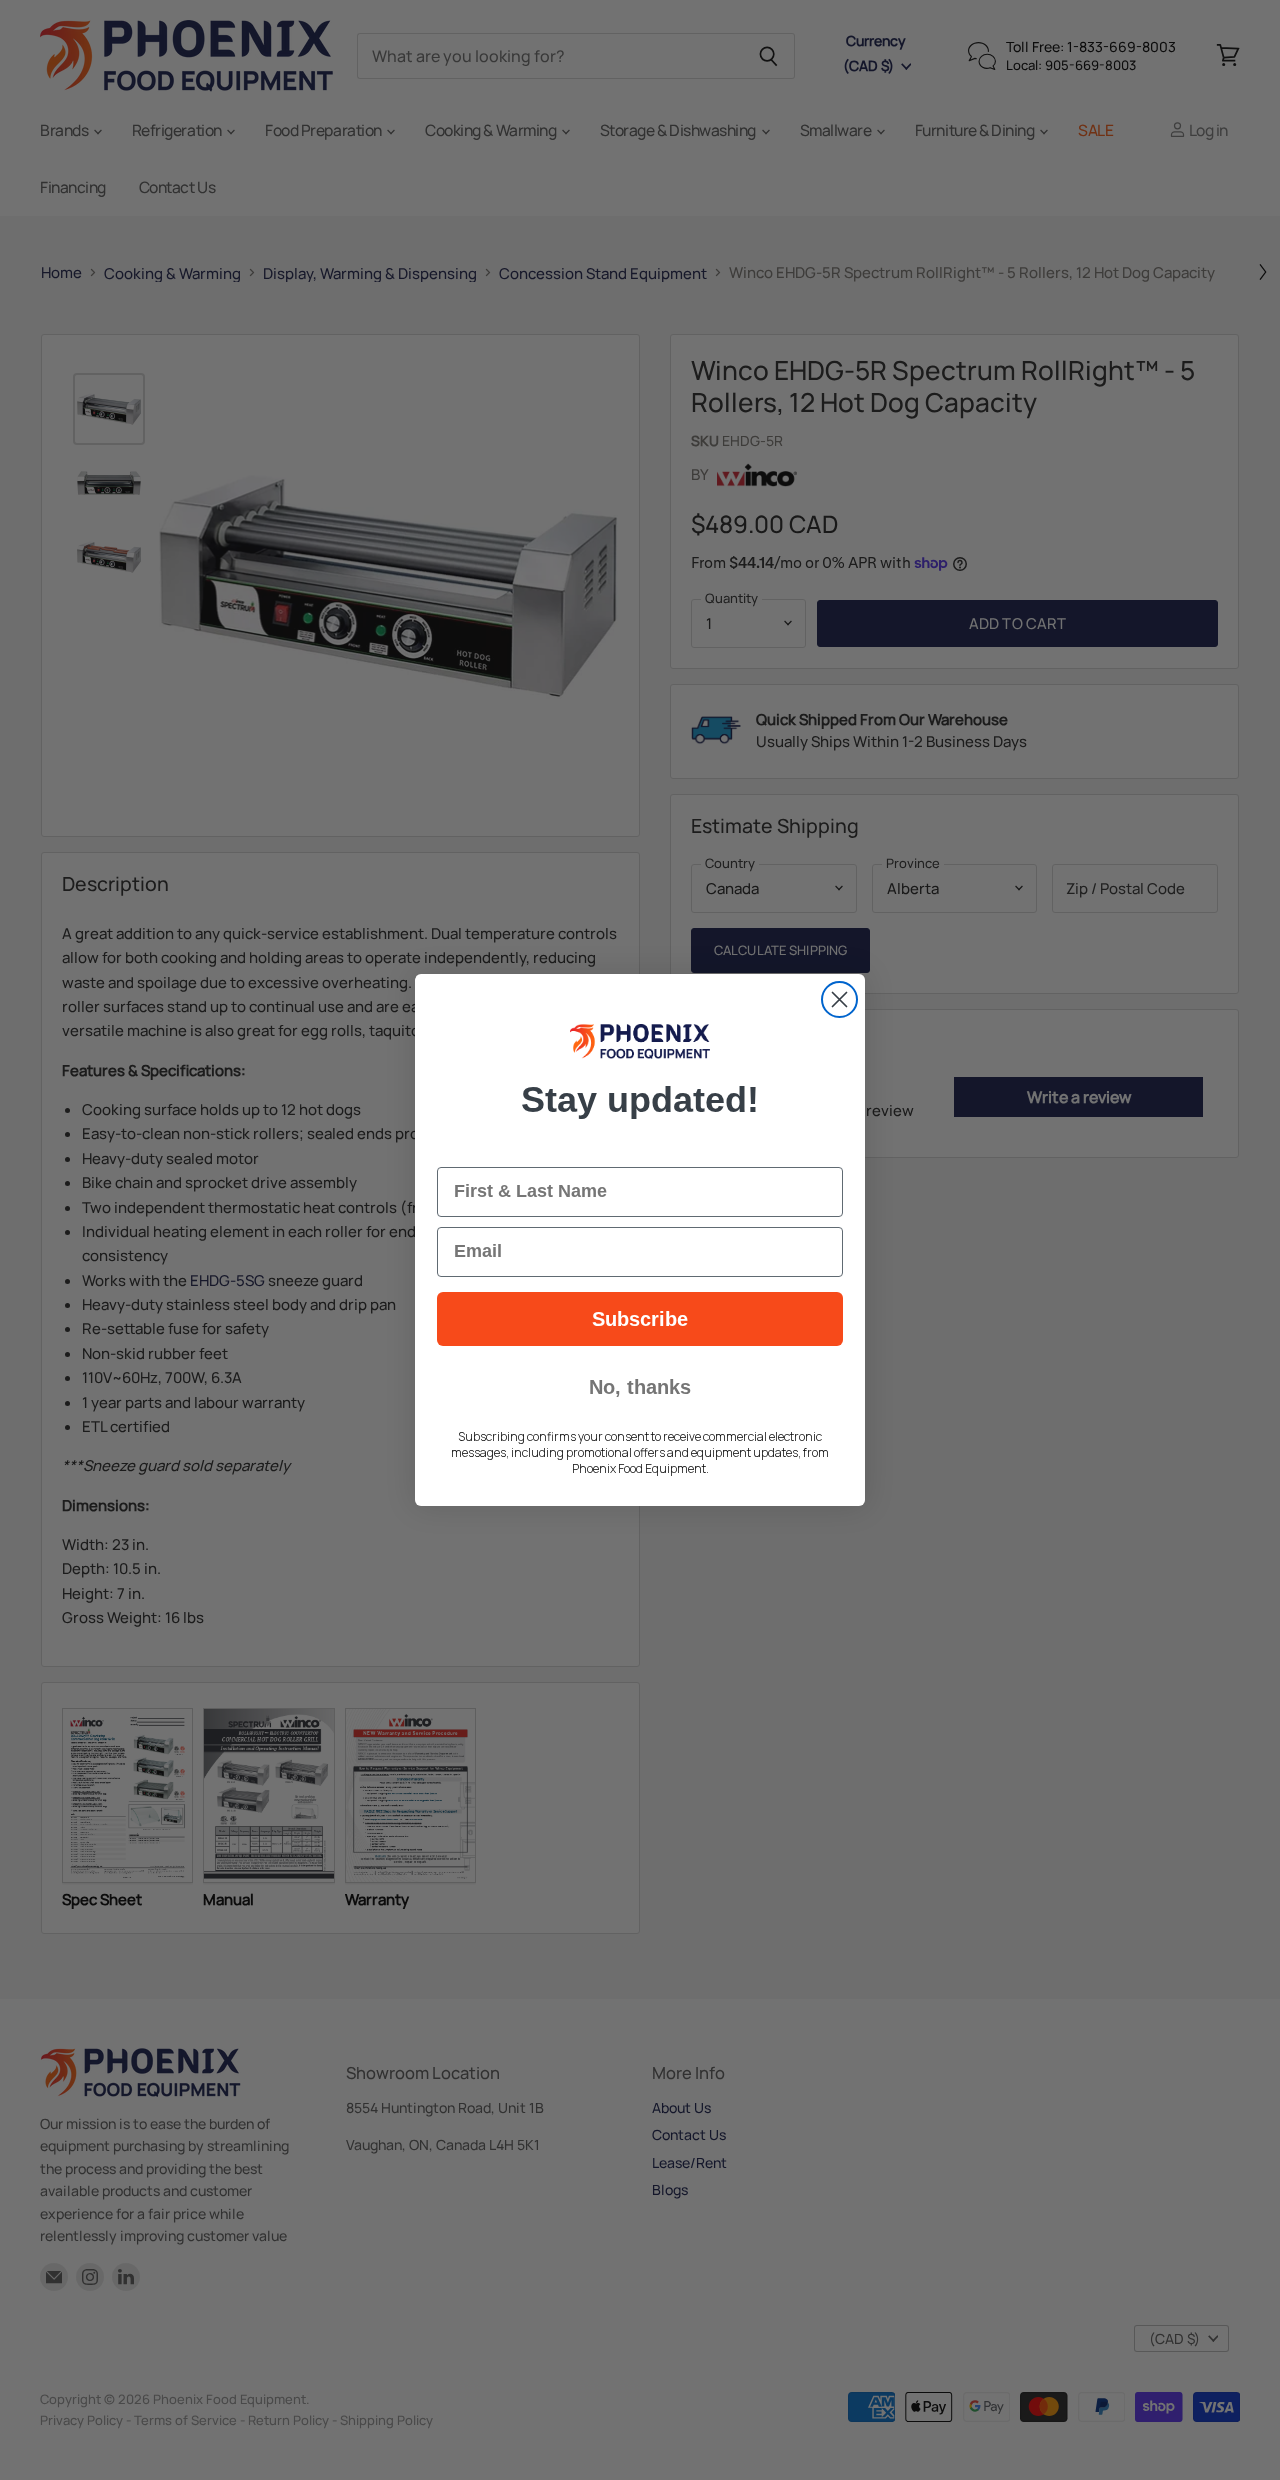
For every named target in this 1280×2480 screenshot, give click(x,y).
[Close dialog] (839, 999)
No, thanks (640, 1387)
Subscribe (640, 1319)
